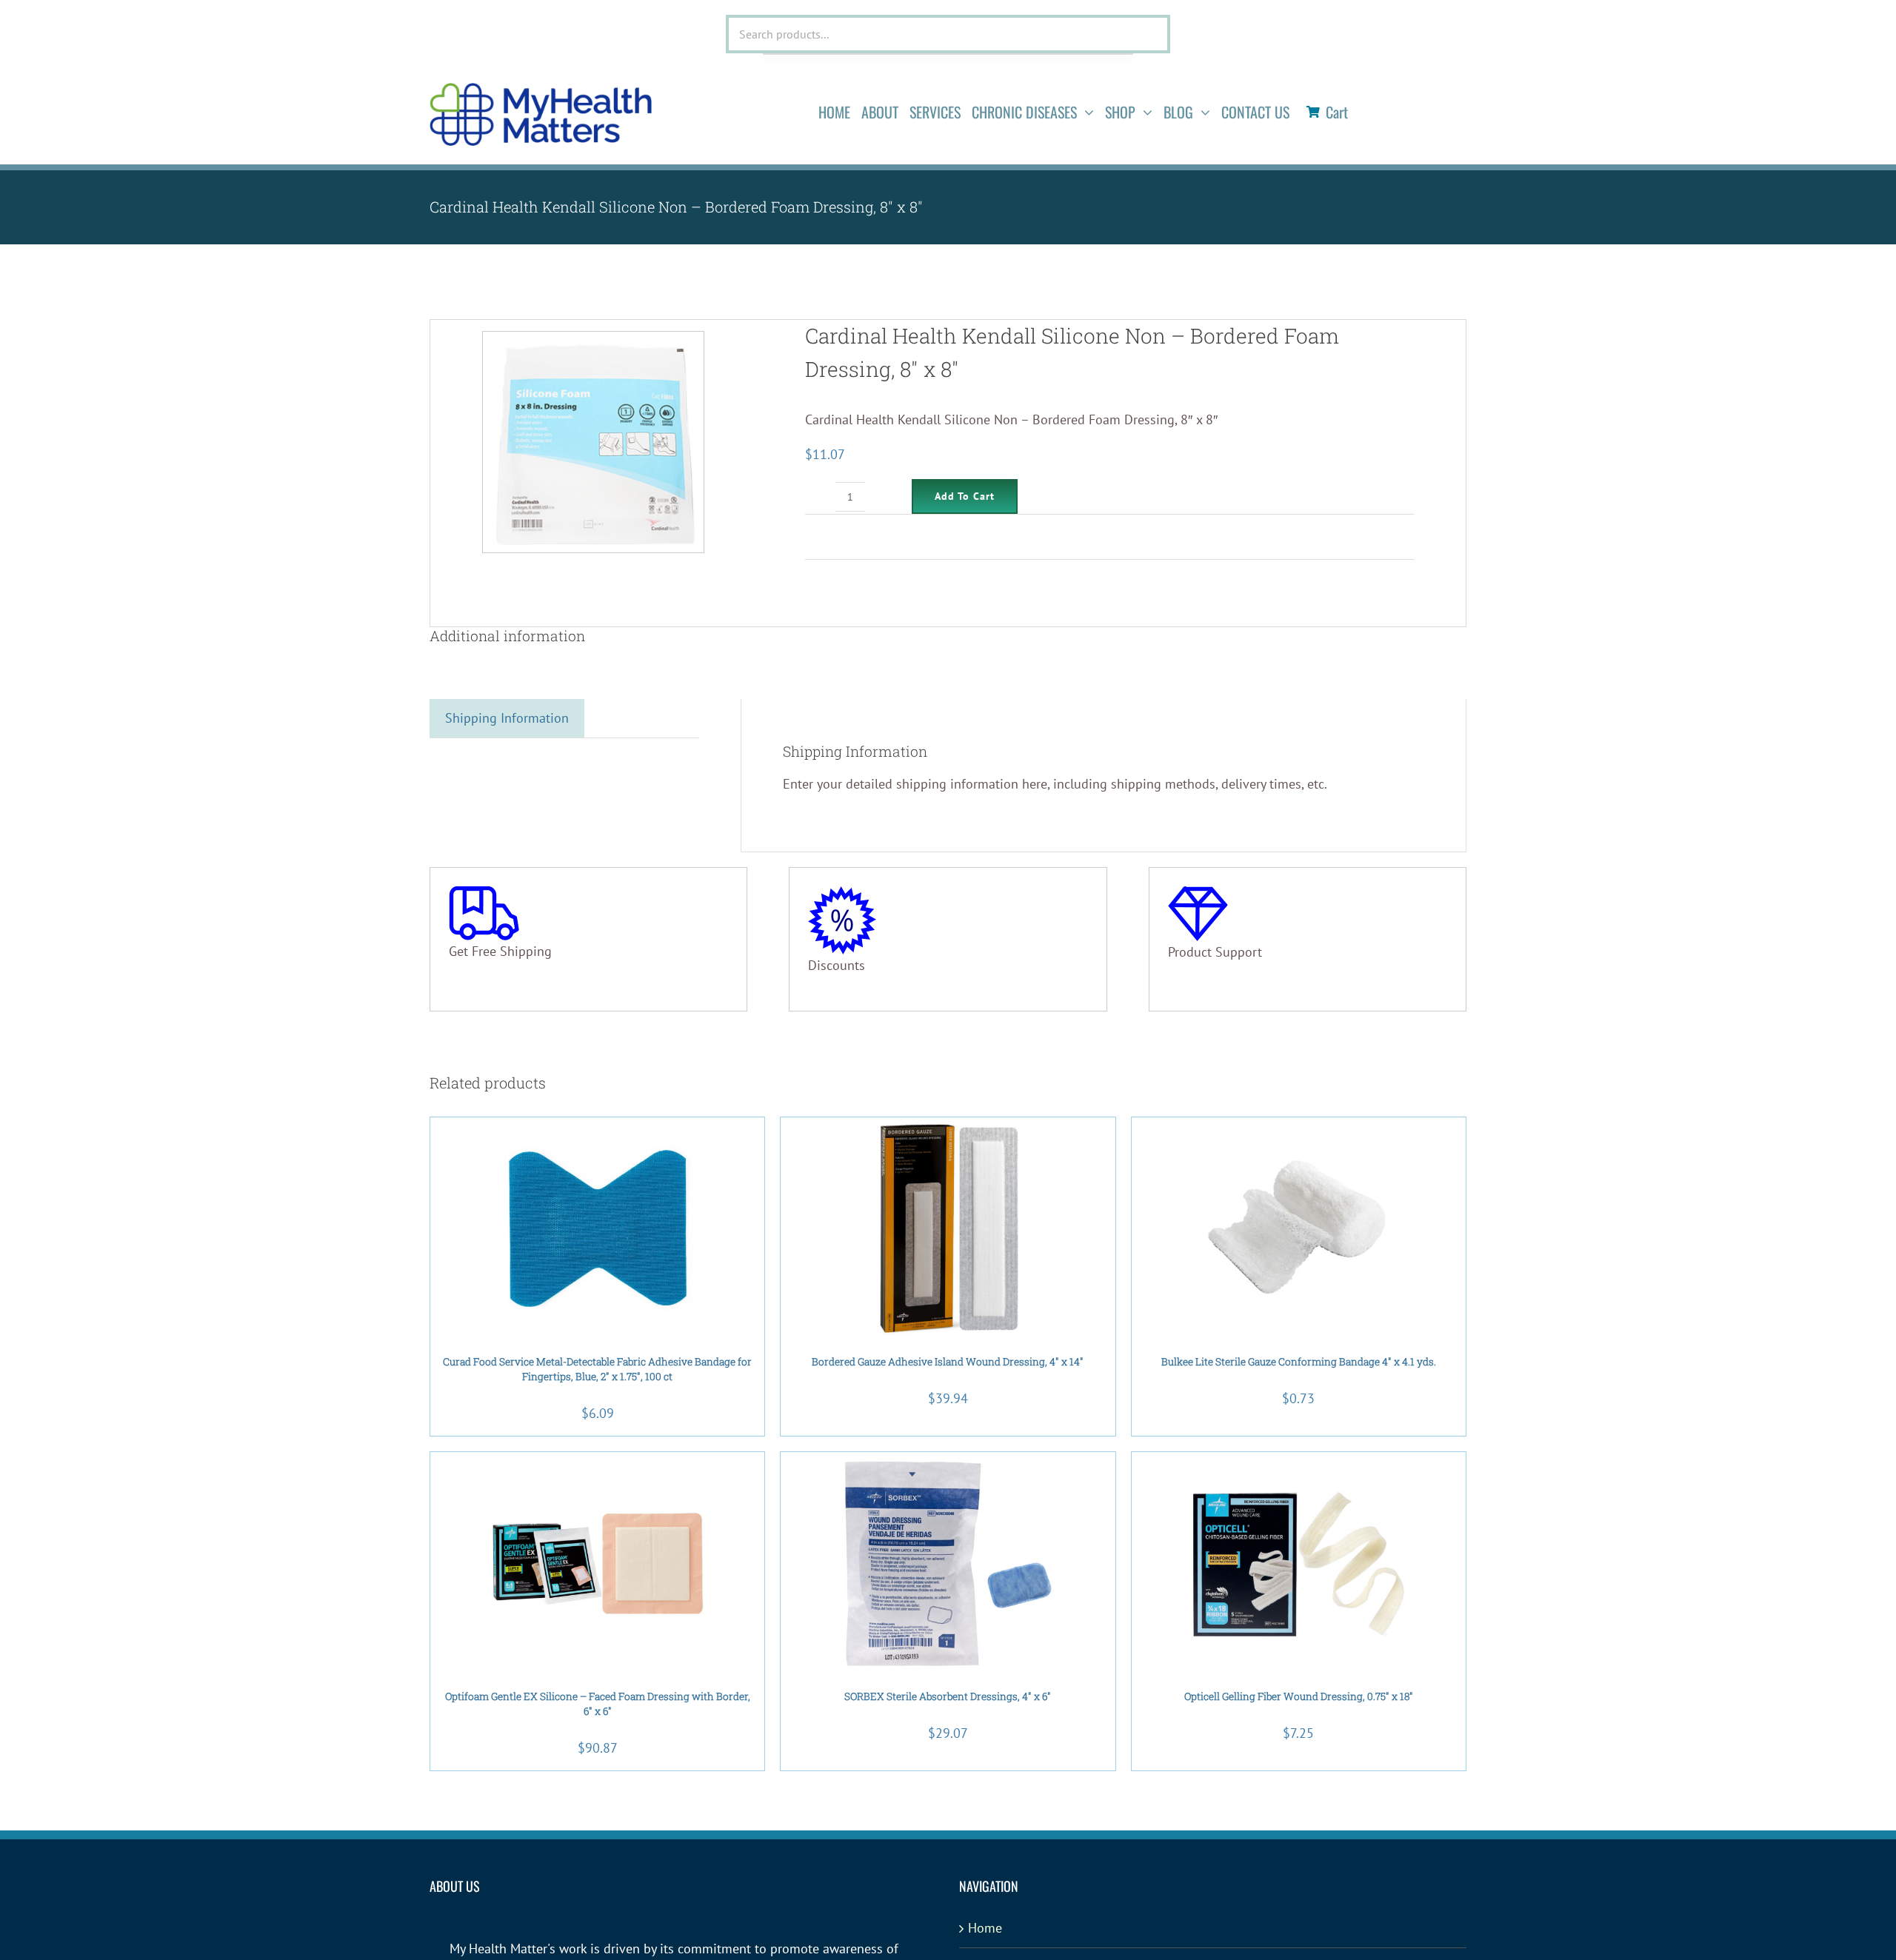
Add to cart (965, 496)
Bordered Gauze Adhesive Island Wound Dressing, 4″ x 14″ (948, 1362)
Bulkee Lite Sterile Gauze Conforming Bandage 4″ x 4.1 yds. (1299, 1362)
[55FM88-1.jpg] (593, 442)
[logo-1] (541, 89)
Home (985, 1928)
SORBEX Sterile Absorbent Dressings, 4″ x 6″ (948, 1696)
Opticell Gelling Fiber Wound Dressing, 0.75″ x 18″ (1299, 1696)
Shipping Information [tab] (507, 718)
